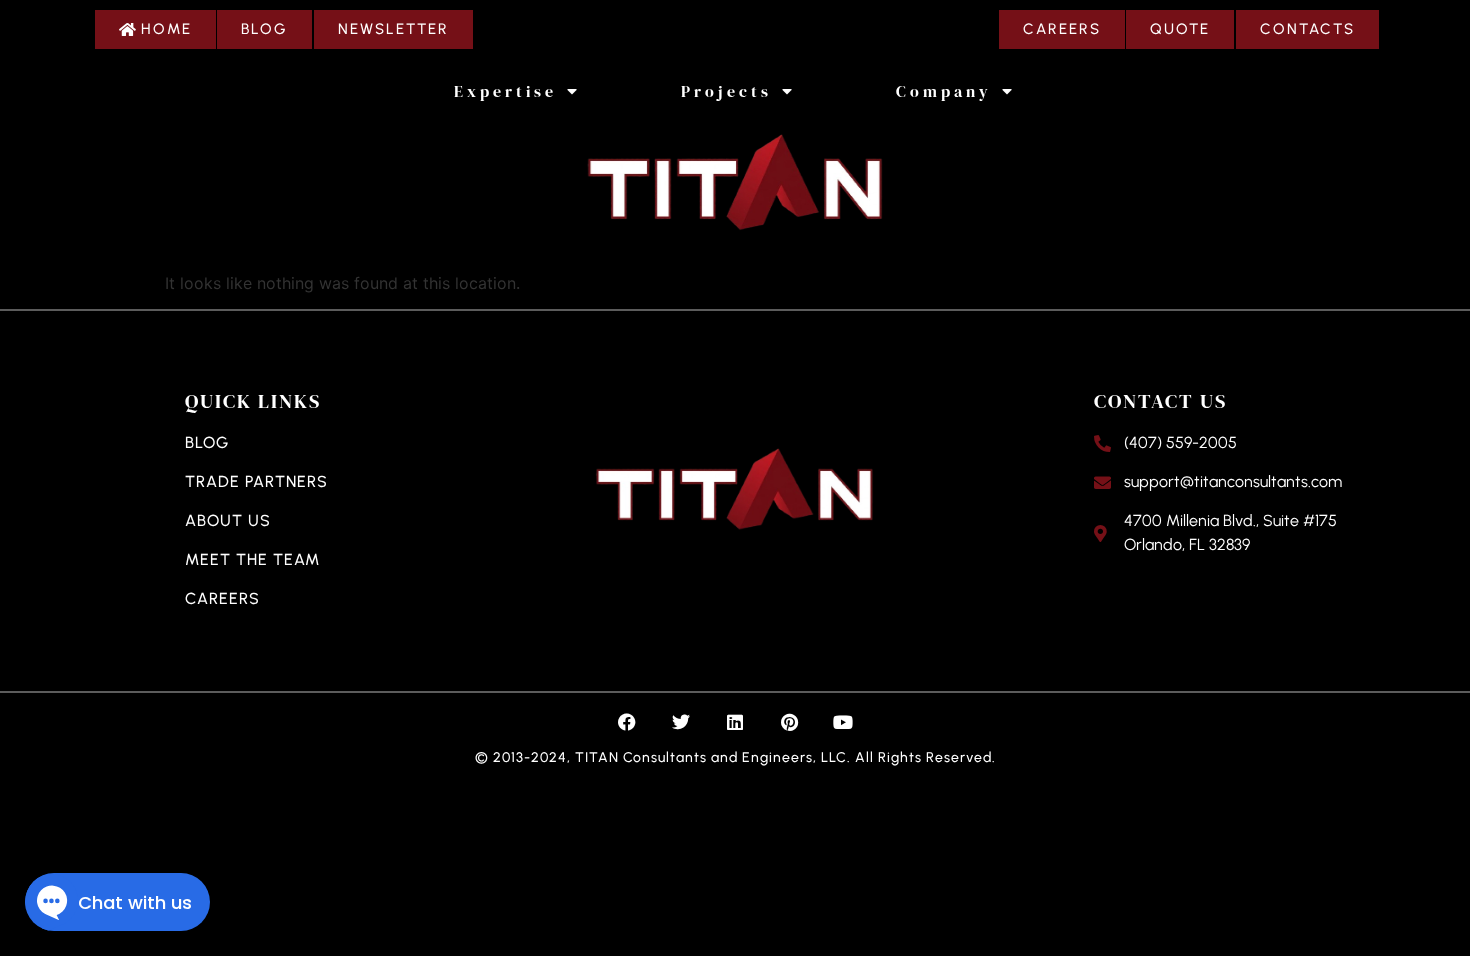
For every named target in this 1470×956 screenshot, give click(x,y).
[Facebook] (627, 722)
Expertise (505, 91)
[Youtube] (843, 722)
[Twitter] (681, 722)
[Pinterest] (789, 722)
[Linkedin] (735, 722)
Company (944, 91)
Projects (726, 91)
